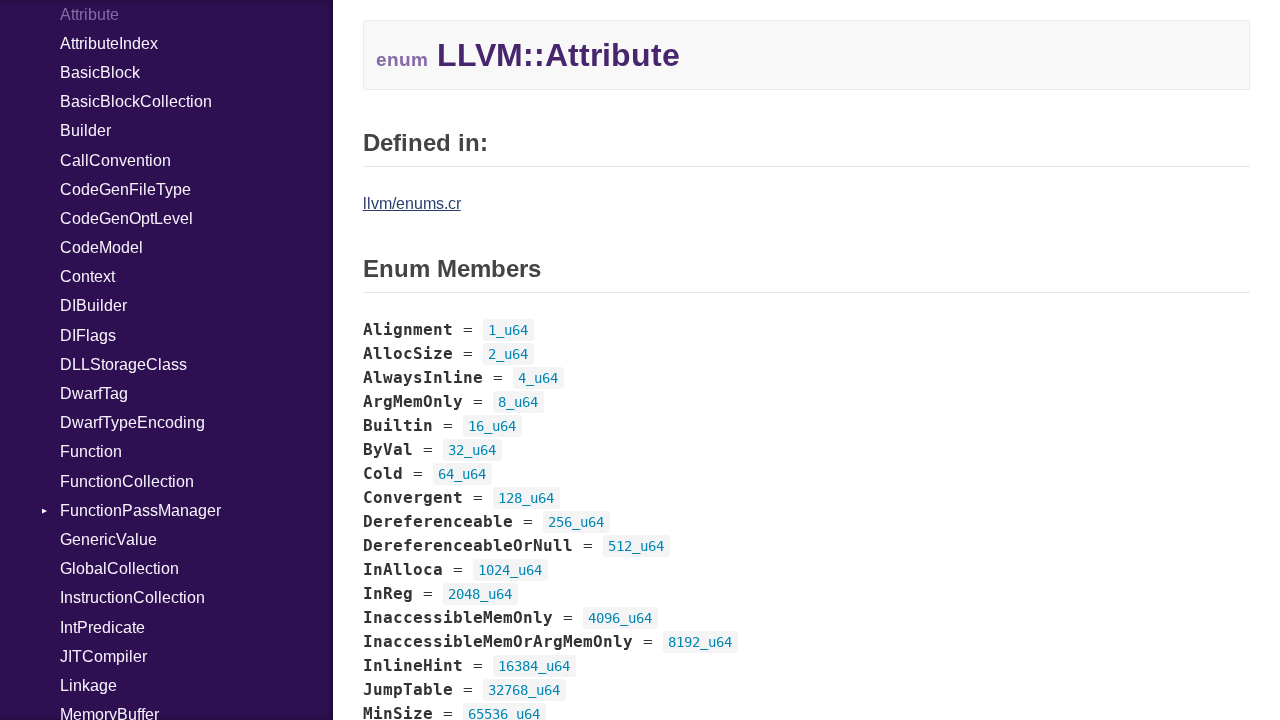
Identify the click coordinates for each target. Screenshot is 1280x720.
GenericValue (108, 539)
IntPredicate (102, 627)
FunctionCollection (127, 481)
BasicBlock (100, 72)
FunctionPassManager (140, 510)
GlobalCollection (119, 568)
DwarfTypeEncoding (132, 422)
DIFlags (88, 335)
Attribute (89, 14)
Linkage (88, 685)
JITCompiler (103, 656)
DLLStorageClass (123, 364)
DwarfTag (94, 393)
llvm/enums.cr (412, 203)
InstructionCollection (132, 597)
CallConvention (115, 160)
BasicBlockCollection (136, 101)
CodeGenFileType (125, 189)
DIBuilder (93, 305)
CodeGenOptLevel (126, 218)
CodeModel (101, 247)
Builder (85, 130)
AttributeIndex (109, 43)
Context (87, 276)
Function (91, 451)
